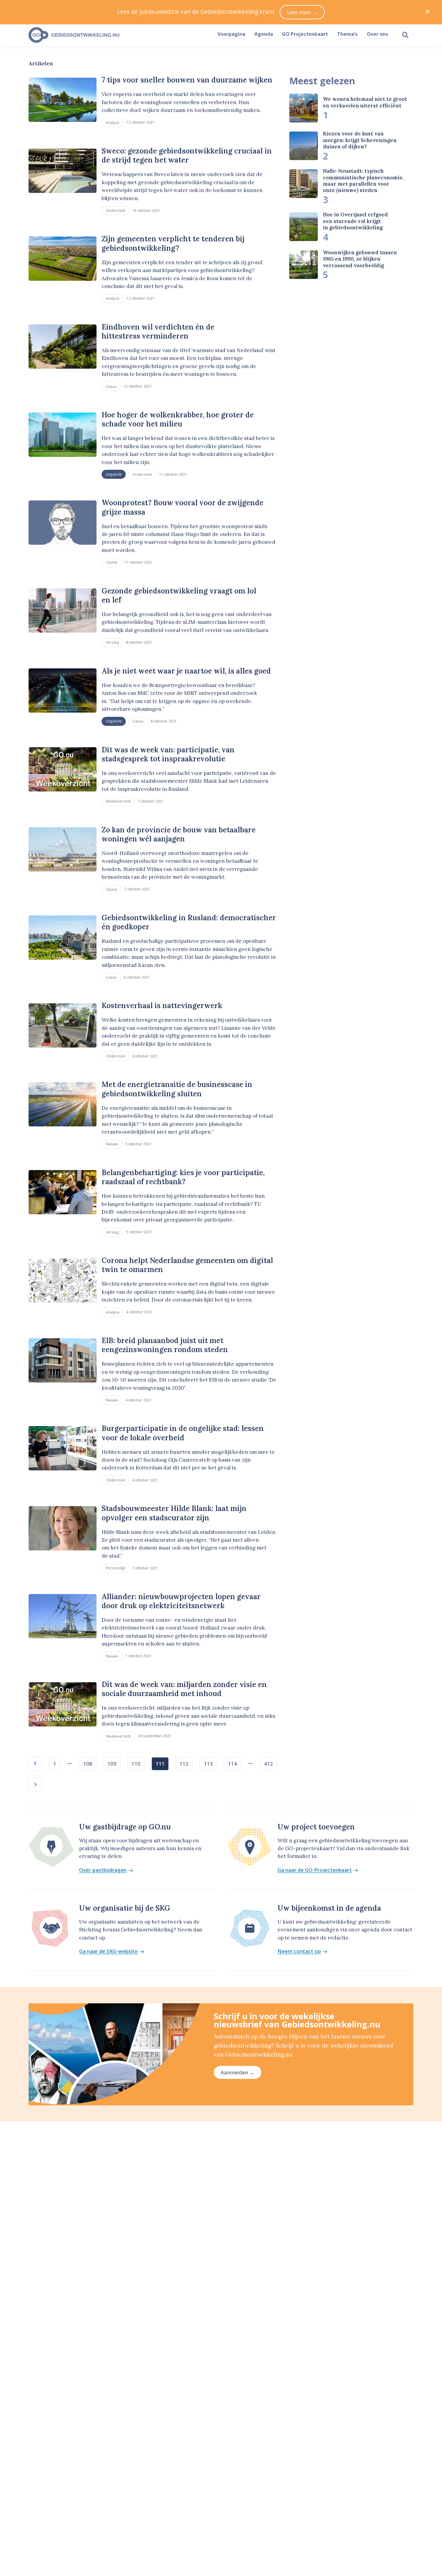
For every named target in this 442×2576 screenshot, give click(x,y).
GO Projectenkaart (305, 34)
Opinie (112, 562)
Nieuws (112, 1144)
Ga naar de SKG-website (108, 1951)
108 (88, 1764)
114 (232, 1764)
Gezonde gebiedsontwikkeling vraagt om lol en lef (179, 595)
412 (269, 1764)
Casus (111, 386)
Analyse (113, 122)
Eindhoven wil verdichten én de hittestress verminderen (158, 331)
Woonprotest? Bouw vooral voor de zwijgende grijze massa (183, 507)
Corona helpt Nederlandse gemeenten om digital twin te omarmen (187, 1265)
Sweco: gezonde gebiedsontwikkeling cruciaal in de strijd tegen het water (187, 155)
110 (136, 1764)
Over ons (378, 34)
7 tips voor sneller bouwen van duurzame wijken (187, 80)
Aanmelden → (238, 2072)
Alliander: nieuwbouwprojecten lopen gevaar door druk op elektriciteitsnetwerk (181, 1601)
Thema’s (347, 34)
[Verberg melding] (428, 12)
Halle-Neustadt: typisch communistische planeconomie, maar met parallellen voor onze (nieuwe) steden (363, 181)
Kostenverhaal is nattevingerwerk (162, 1006)
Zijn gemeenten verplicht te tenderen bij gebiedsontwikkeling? (173, 243)
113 (208, 1764)
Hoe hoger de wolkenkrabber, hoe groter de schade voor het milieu (178, 419)
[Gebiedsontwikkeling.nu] (120, 35)
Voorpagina (231, 34)
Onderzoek (115, 210)
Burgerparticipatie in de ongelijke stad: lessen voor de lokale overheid (183, 1433)
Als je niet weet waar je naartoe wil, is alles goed (186, 671)
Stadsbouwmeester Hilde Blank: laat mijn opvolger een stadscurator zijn (174, 1513)
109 (112, 1764)
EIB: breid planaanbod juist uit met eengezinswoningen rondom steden (165, 1345)
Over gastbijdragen (103, 1870)
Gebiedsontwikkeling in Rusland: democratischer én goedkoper (189, 922)
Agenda (264, 34)
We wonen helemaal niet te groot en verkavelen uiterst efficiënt (365, 102)
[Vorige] (35, 1764)
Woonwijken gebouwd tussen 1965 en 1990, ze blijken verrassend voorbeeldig (360, 259)
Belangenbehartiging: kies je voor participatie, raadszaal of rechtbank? (183, 1177)
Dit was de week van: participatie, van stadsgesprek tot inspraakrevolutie (168, 754)
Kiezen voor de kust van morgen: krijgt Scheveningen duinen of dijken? (360, 140)
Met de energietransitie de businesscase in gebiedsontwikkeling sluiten (177, 1089)
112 (184, 1764)
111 (160, 1764)
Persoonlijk (115, 1568)
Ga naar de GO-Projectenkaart (315, 1870)
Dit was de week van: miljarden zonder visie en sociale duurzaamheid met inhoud (184, 1689)
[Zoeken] (405, 35)
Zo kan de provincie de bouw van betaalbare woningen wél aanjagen (179, 834)
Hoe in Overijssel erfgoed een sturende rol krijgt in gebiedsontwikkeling (355, 221)
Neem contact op (299, 1951)
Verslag (112, 642)
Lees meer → (302, 12)
